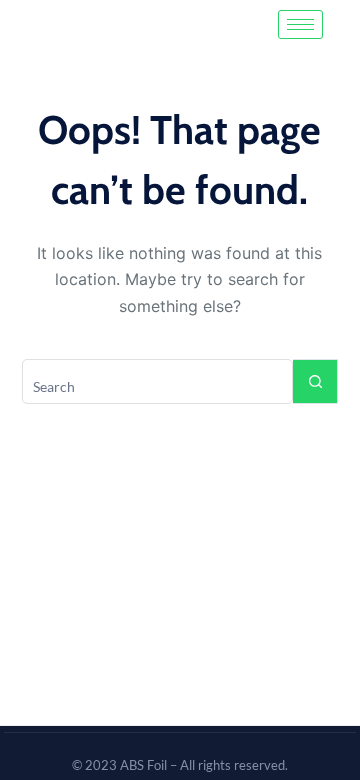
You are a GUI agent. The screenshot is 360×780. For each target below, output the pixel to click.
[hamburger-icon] (300, 24)
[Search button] (315, 381)
